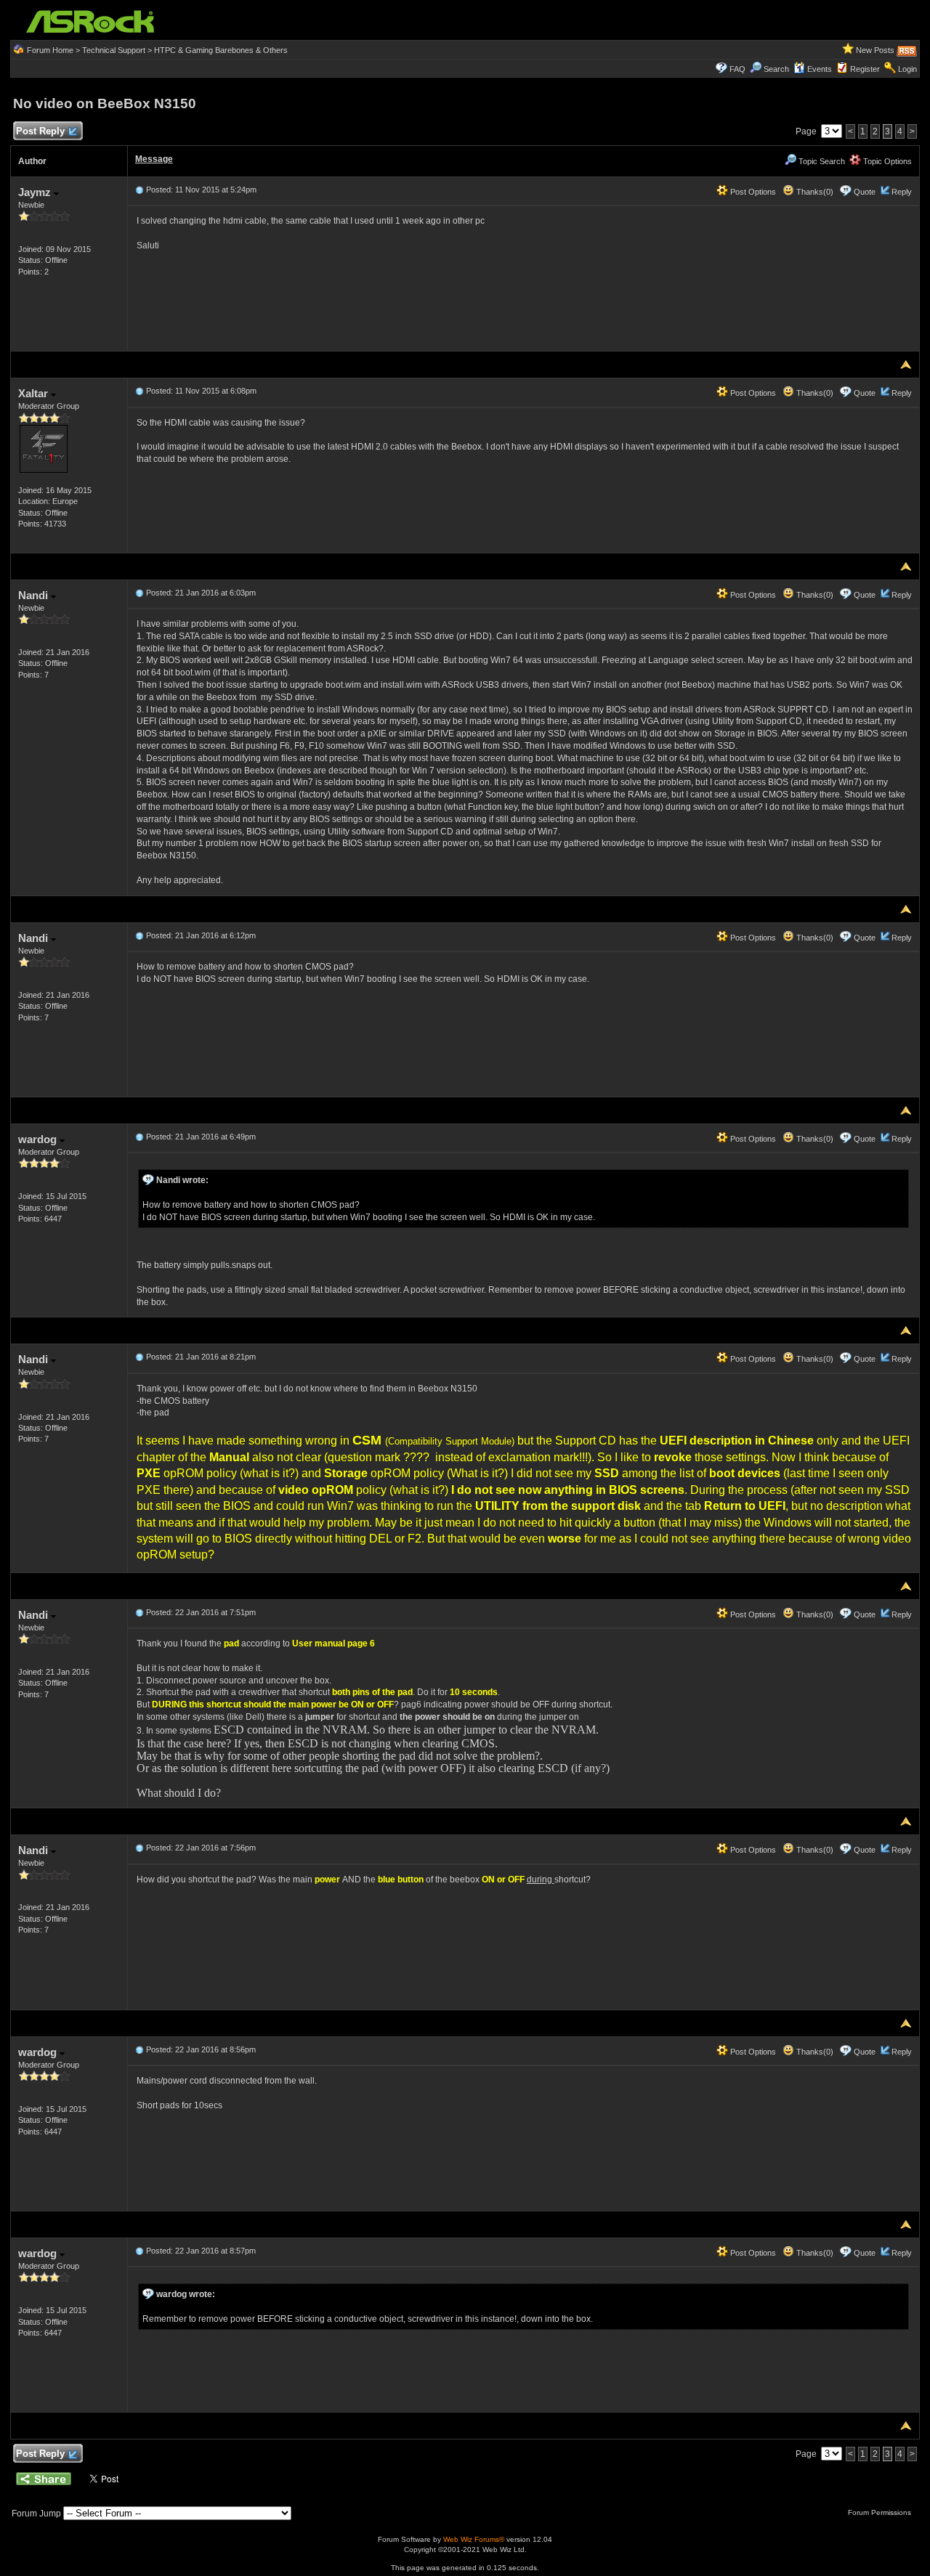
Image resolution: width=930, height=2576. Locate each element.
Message (154, 159)
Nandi (35, 595)
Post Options (752, 192)
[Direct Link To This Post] (139, 190)
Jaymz (36, 192)
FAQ (737, 69)
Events (820, 69)
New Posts (875, 50)
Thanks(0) (814, 192)
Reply (902, 192)
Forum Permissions (881, 2512)
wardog (39, 1139)
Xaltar (35, 393)
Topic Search (821, 161)
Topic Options (886, 161)
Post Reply (40, 131)
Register (865, 69)
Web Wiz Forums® (474, 2539)
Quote (865, 192)
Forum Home (50, 50)
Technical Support (114, 50)
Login (907, 69)
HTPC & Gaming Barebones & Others (221, 50)
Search (776, 69)
